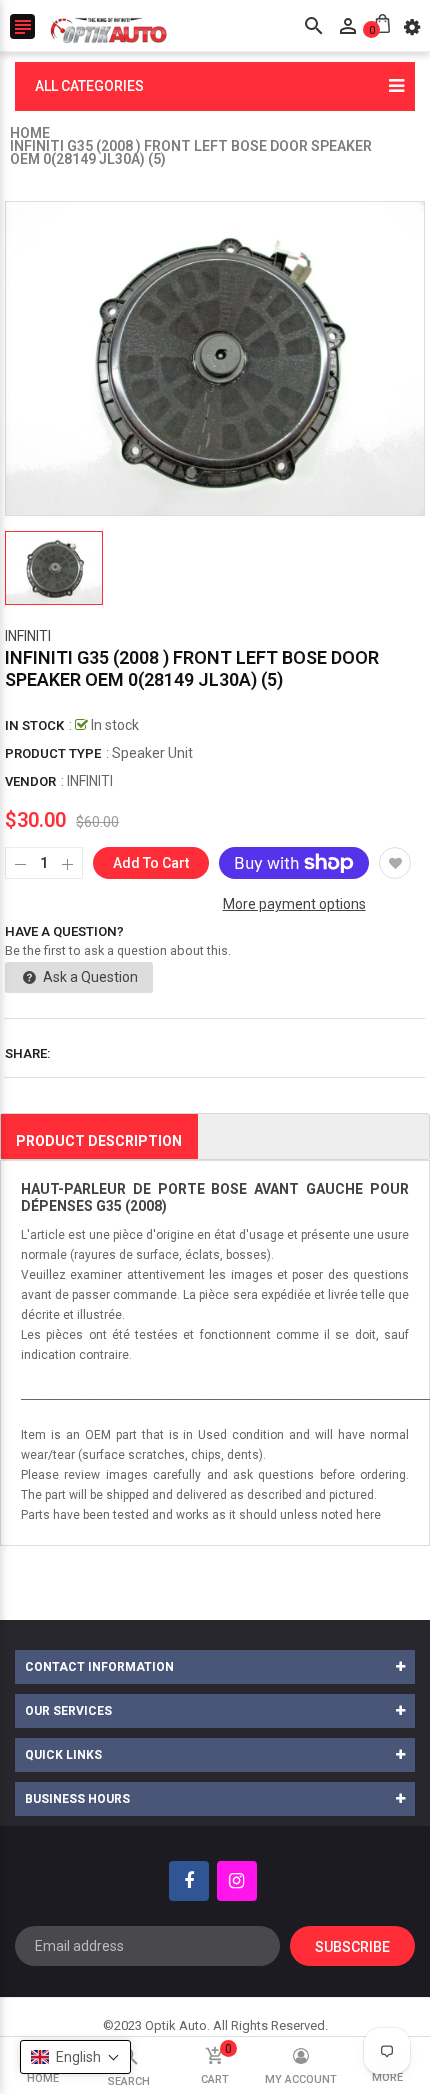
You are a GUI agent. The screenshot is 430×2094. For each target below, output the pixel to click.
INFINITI (28, 636)
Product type (53, 753)
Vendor (30, 781)
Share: (28, 1053)
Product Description (99, 1141)
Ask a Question (89, 977)
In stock (34, 725)
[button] (75, 2057)
